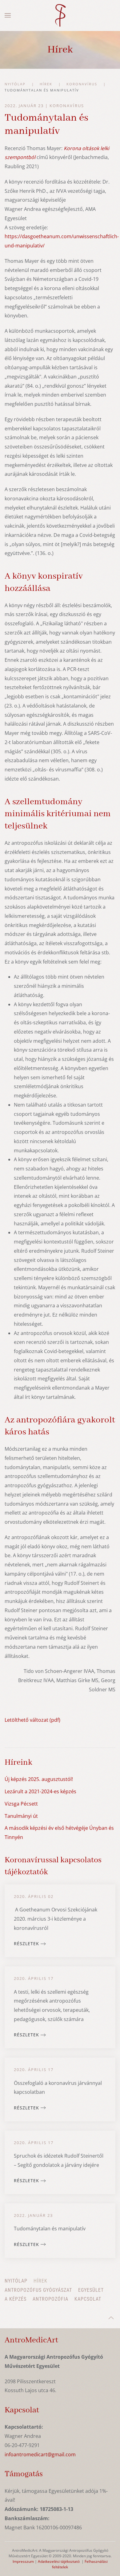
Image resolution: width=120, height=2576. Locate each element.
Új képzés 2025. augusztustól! (39, 1779)
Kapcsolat (88, 2299)
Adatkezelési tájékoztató (59, 2561)
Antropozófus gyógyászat (38, 2290)
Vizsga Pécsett (21, 1804)
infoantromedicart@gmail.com (40, 2454)
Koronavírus (67, 106)
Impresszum (23, 2561)
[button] (8, 15)
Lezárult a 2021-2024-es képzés (40, 1791)
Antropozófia (50, 2299)
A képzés (16, 2299)
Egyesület (91, 2290)
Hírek (40, 2281)
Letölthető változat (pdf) (32, 1720)
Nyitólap (16, 2281)
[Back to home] (60, 15)
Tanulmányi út (21, 1816)
